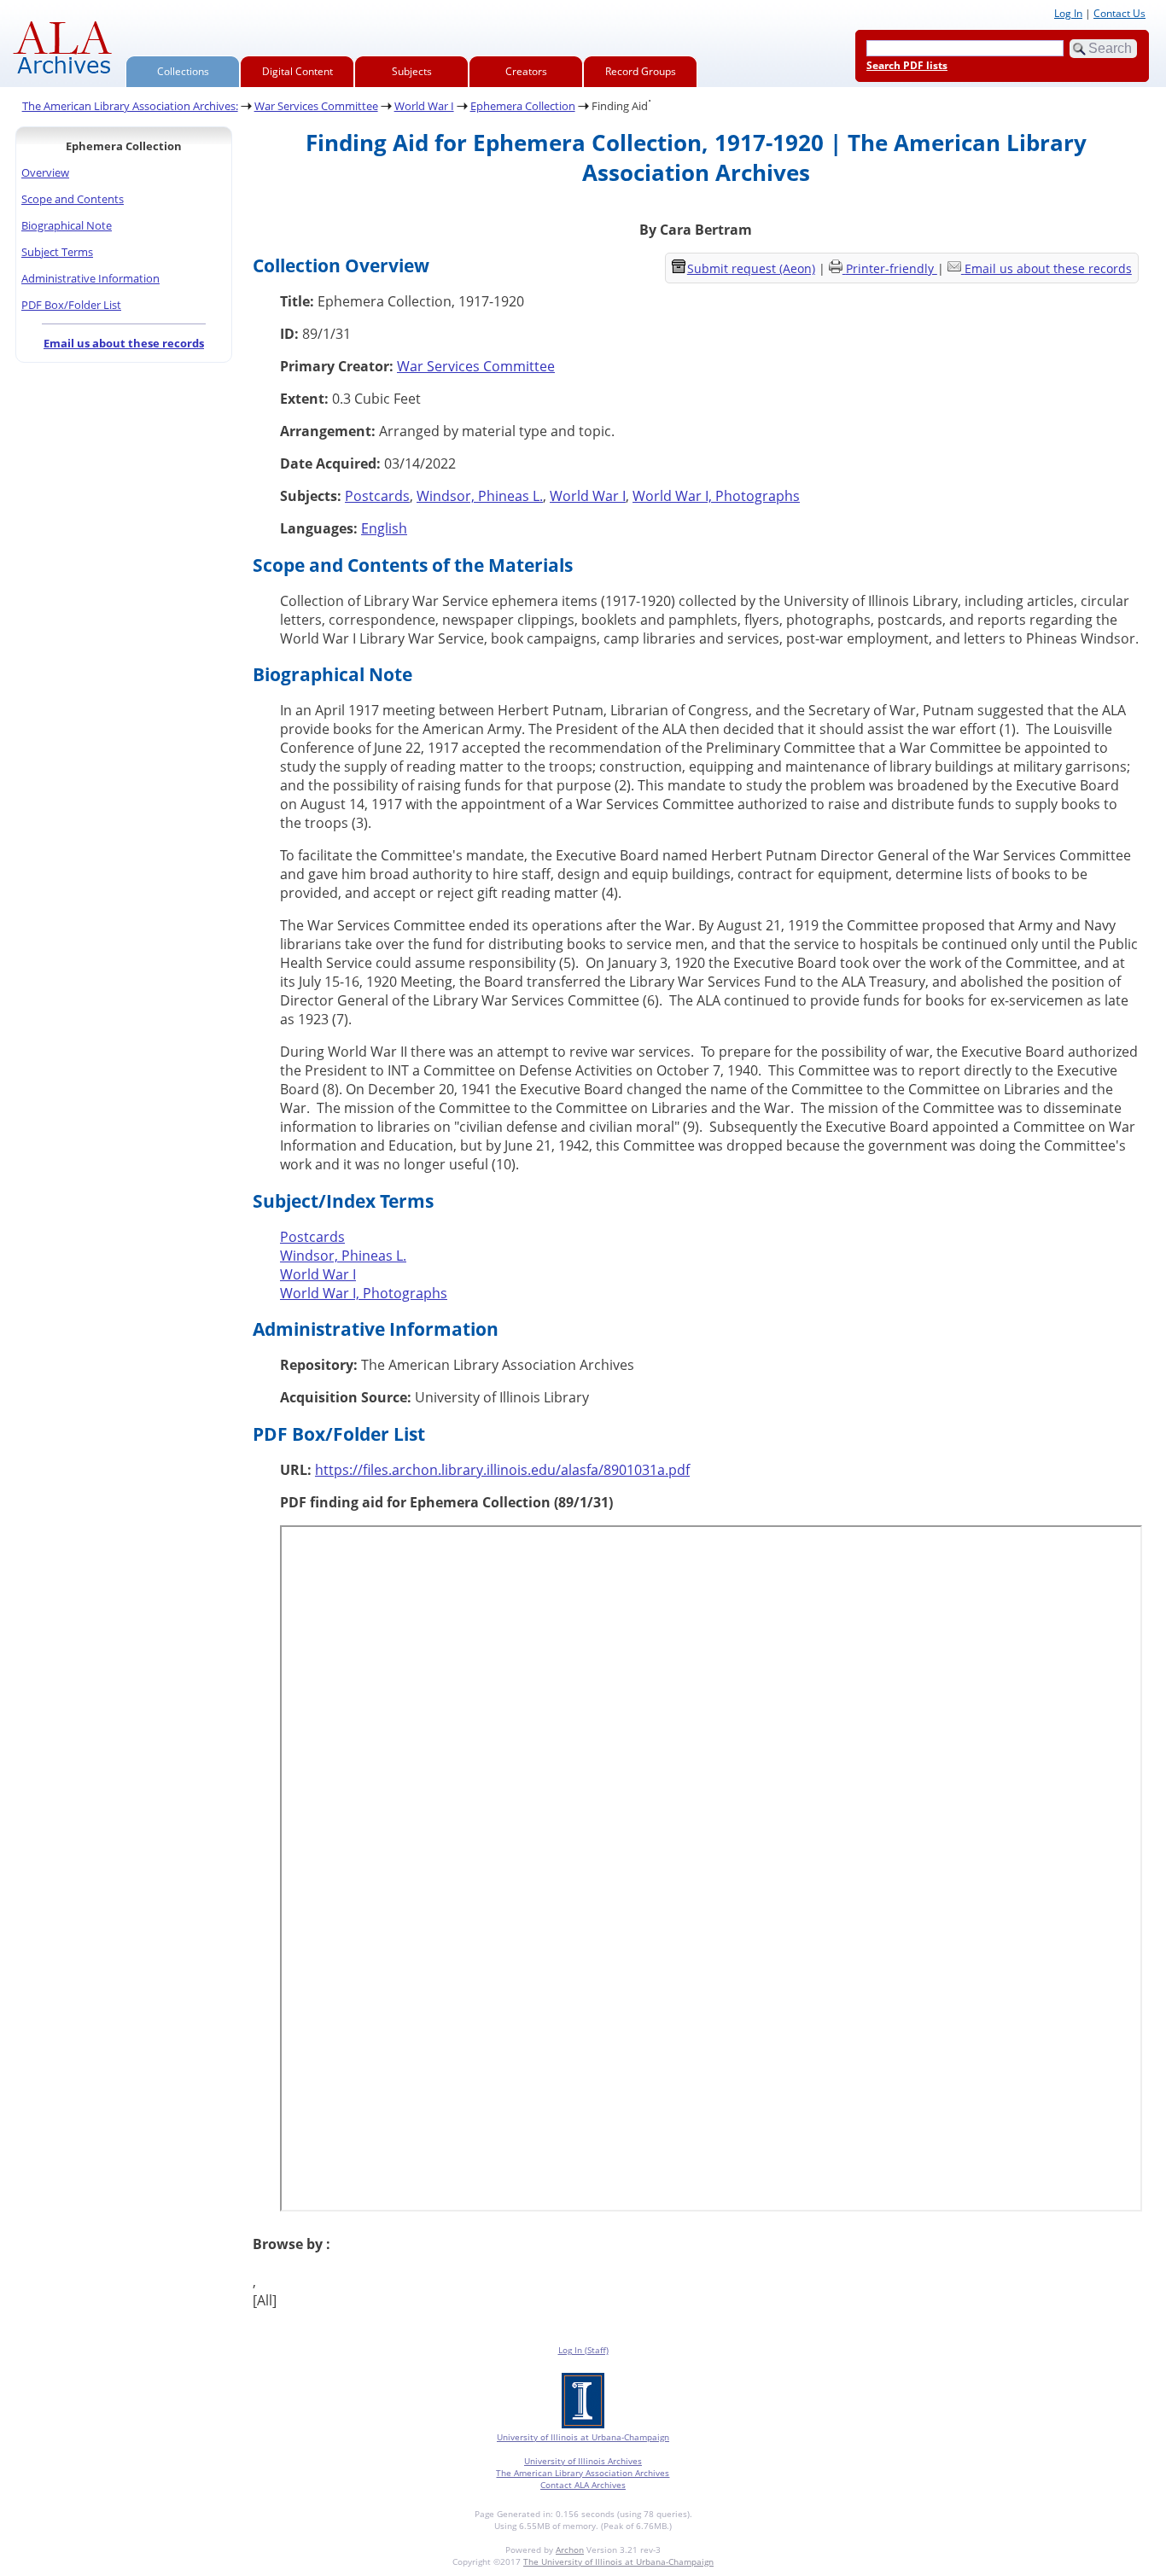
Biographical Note (67, 225)
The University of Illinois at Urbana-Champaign (618, 2561)
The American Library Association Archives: (130, 106)
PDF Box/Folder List (71, 305)
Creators (526, 71)
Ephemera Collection (523, 106)
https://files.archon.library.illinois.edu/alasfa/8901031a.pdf (502, 1470)
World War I (424, 106)
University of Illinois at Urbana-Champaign (583, 2437)
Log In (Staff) (583, 2350)
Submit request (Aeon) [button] (751, 268)
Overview (45, 172)
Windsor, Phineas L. (480, 496)
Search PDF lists (907, 65)
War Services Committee (316, 106)
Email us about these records (124, 343)
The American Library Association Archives (583, 2473)
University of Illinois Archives (583, 2461)
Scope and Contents (73, 199)
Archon (570, 2550)
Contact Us (1119, 13)
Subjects (412, 71)
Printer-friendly (892, 268)
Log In (1068, 13)
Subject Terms (57, 252)
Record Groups (641, 71)
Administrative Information (90, 278)
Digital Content (297, 71)
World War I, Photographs (716, 496)
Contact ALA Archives (583, 2485)
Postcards (377, 496)
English (384, 528)
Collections (183, 71)
